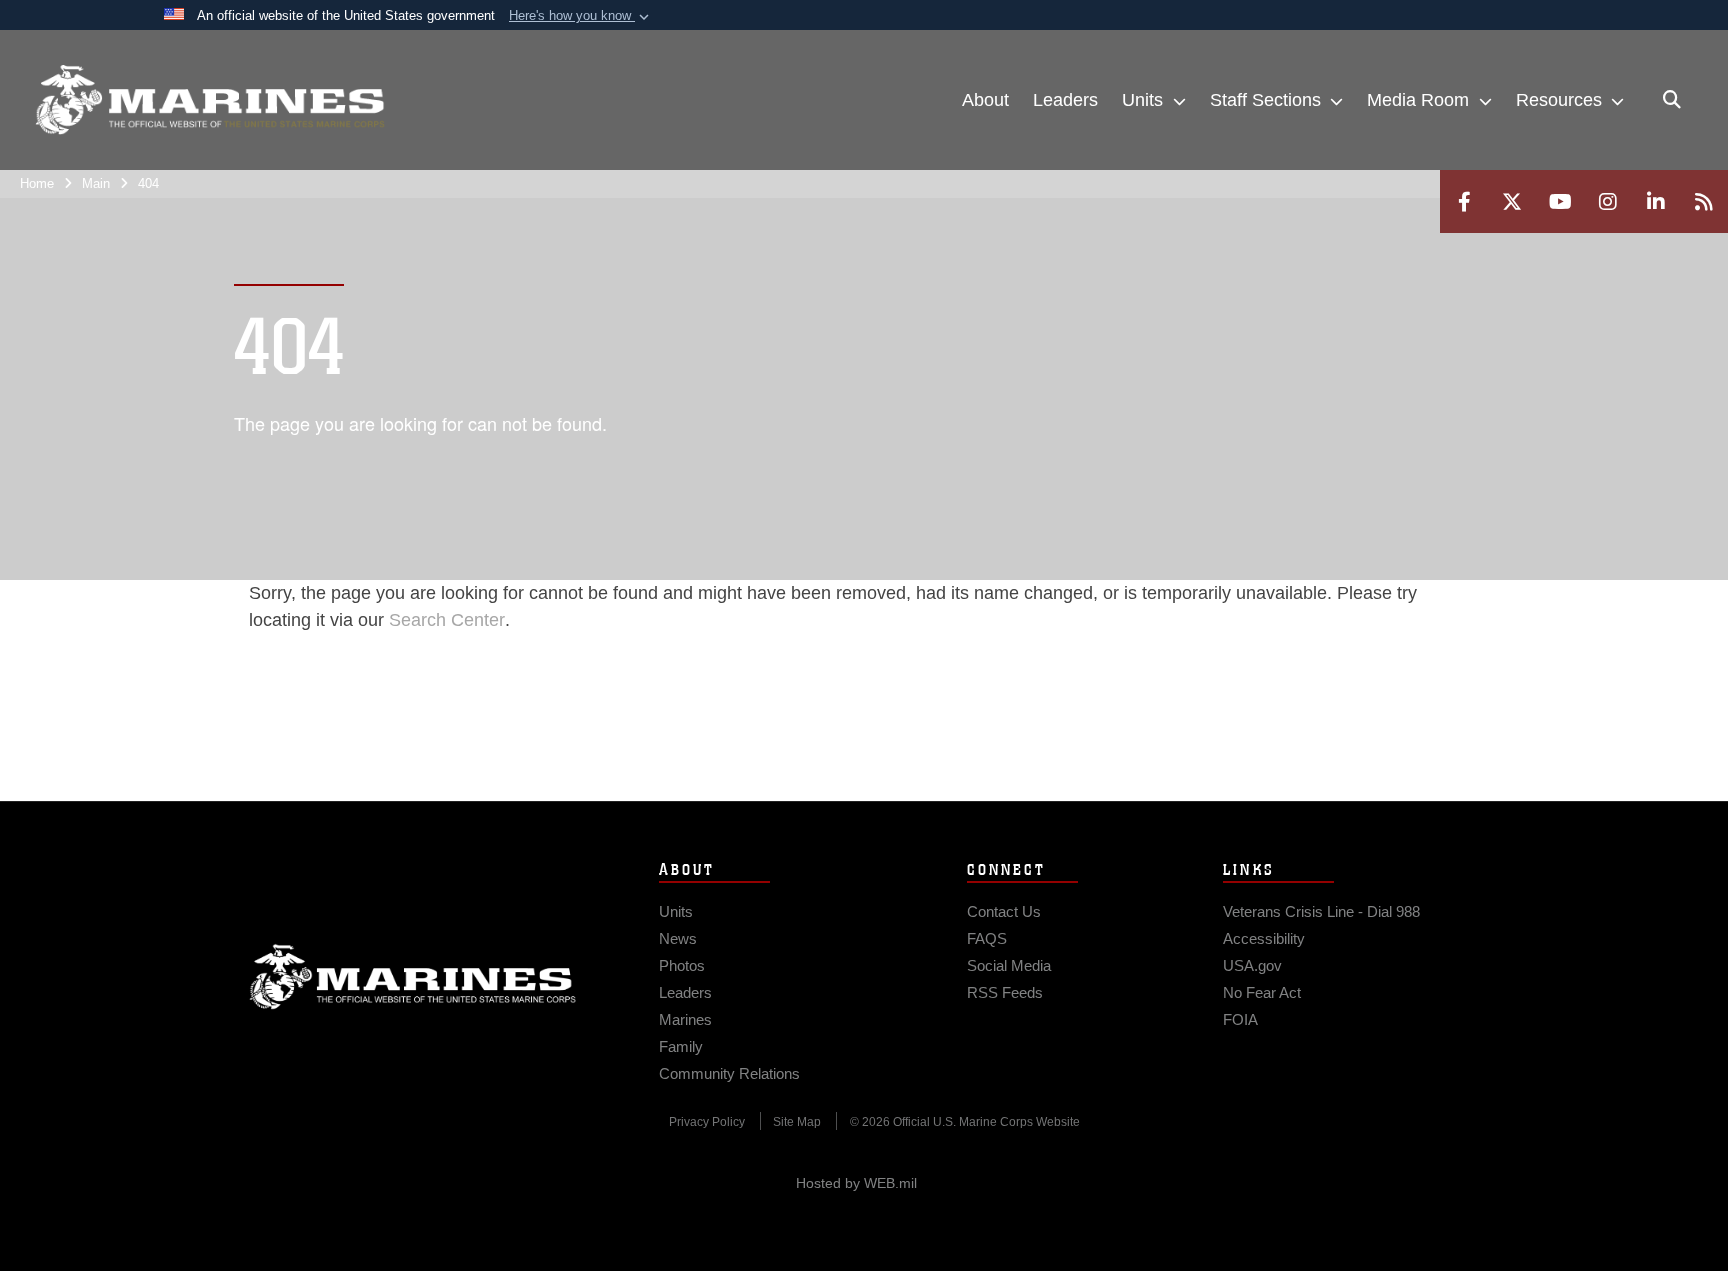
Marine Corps (413, 977)
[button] (581, 16)
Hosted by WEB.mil (856, 1183)
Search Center (447, 620)
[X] (1512, 201)
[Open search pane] (1672, 100)
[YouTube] (1560, 201)
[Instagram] (1608, 201)
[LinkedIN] (1656, 201)
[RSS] (1704, 201)
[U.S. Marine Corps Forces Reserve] (210, 100)
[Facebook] (1464, 201)
